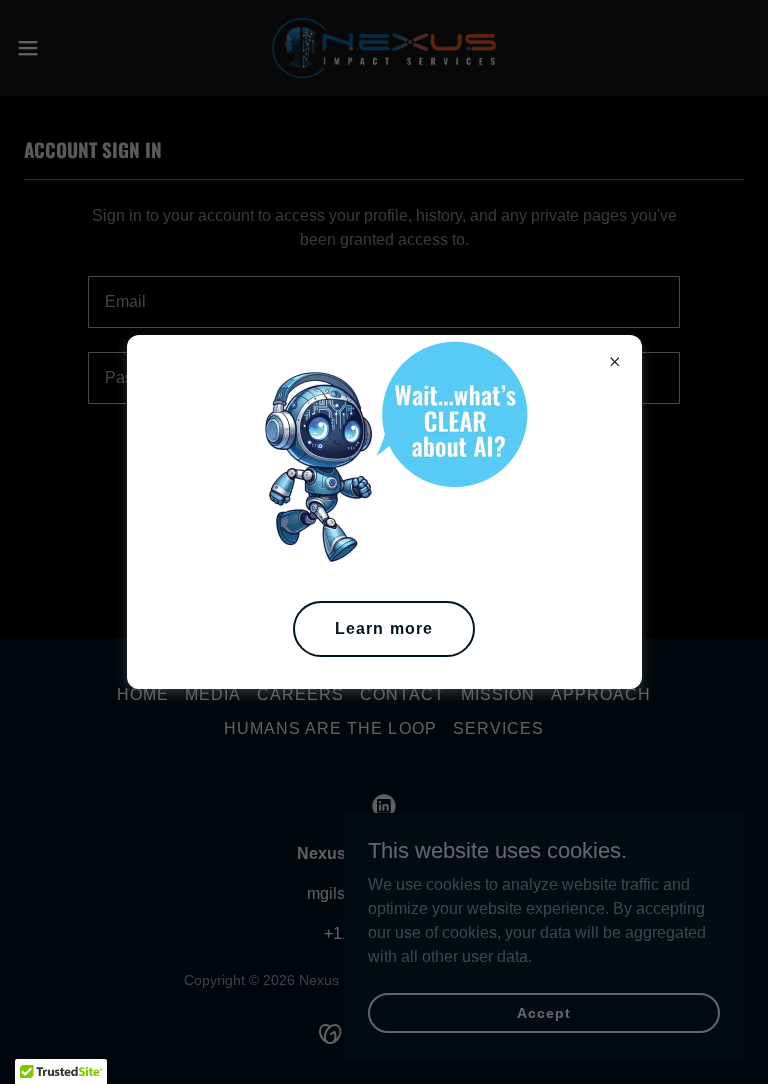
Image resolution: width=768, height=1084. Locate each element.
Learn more (383, 628)
